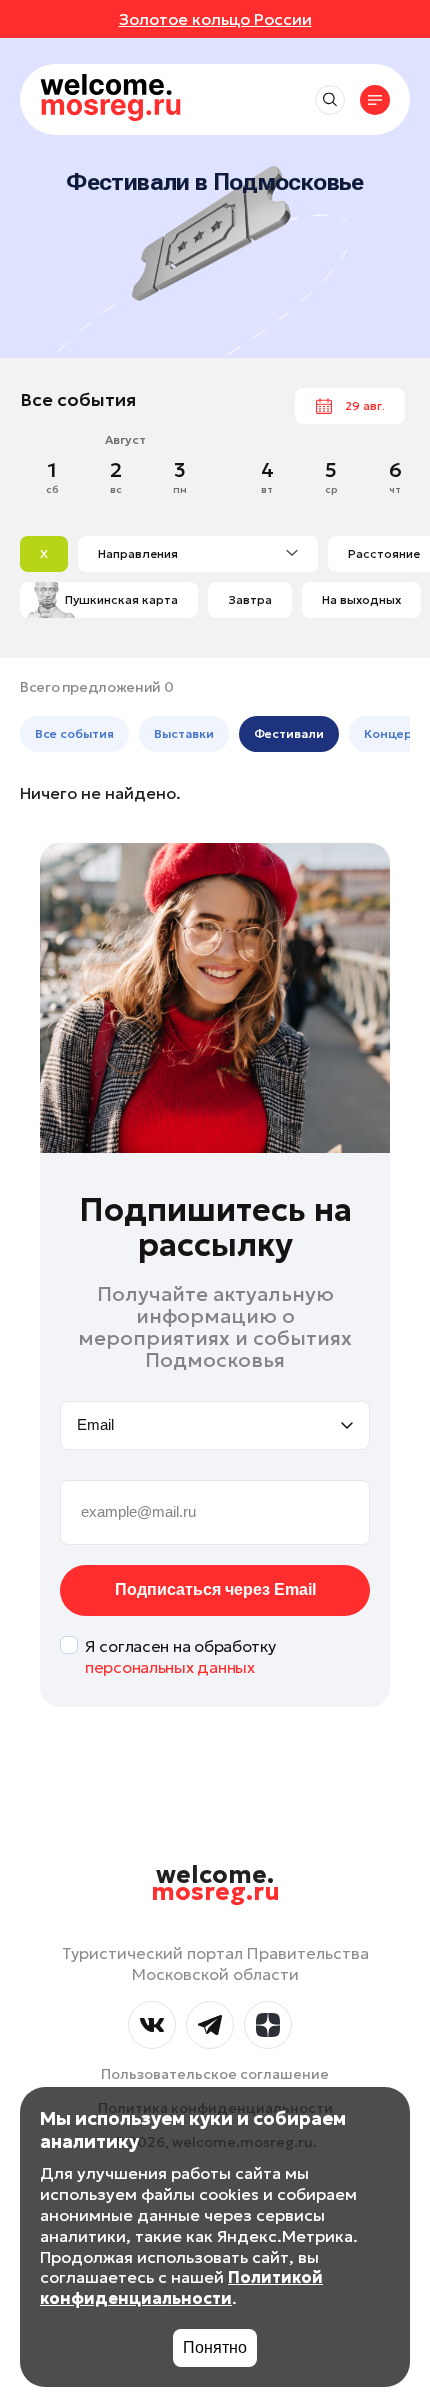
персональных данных (170, 1667)
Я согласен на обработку (180, 1656)
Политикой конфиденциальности (181, 2287)
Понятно (215, 2347)
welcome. (215, 1884)
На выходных (361, 599)
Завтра (250, 599)
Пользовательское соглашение (215, 2074)
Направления (138, 553)
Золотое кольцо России (215, 19)
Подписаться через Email (215, 1589)
